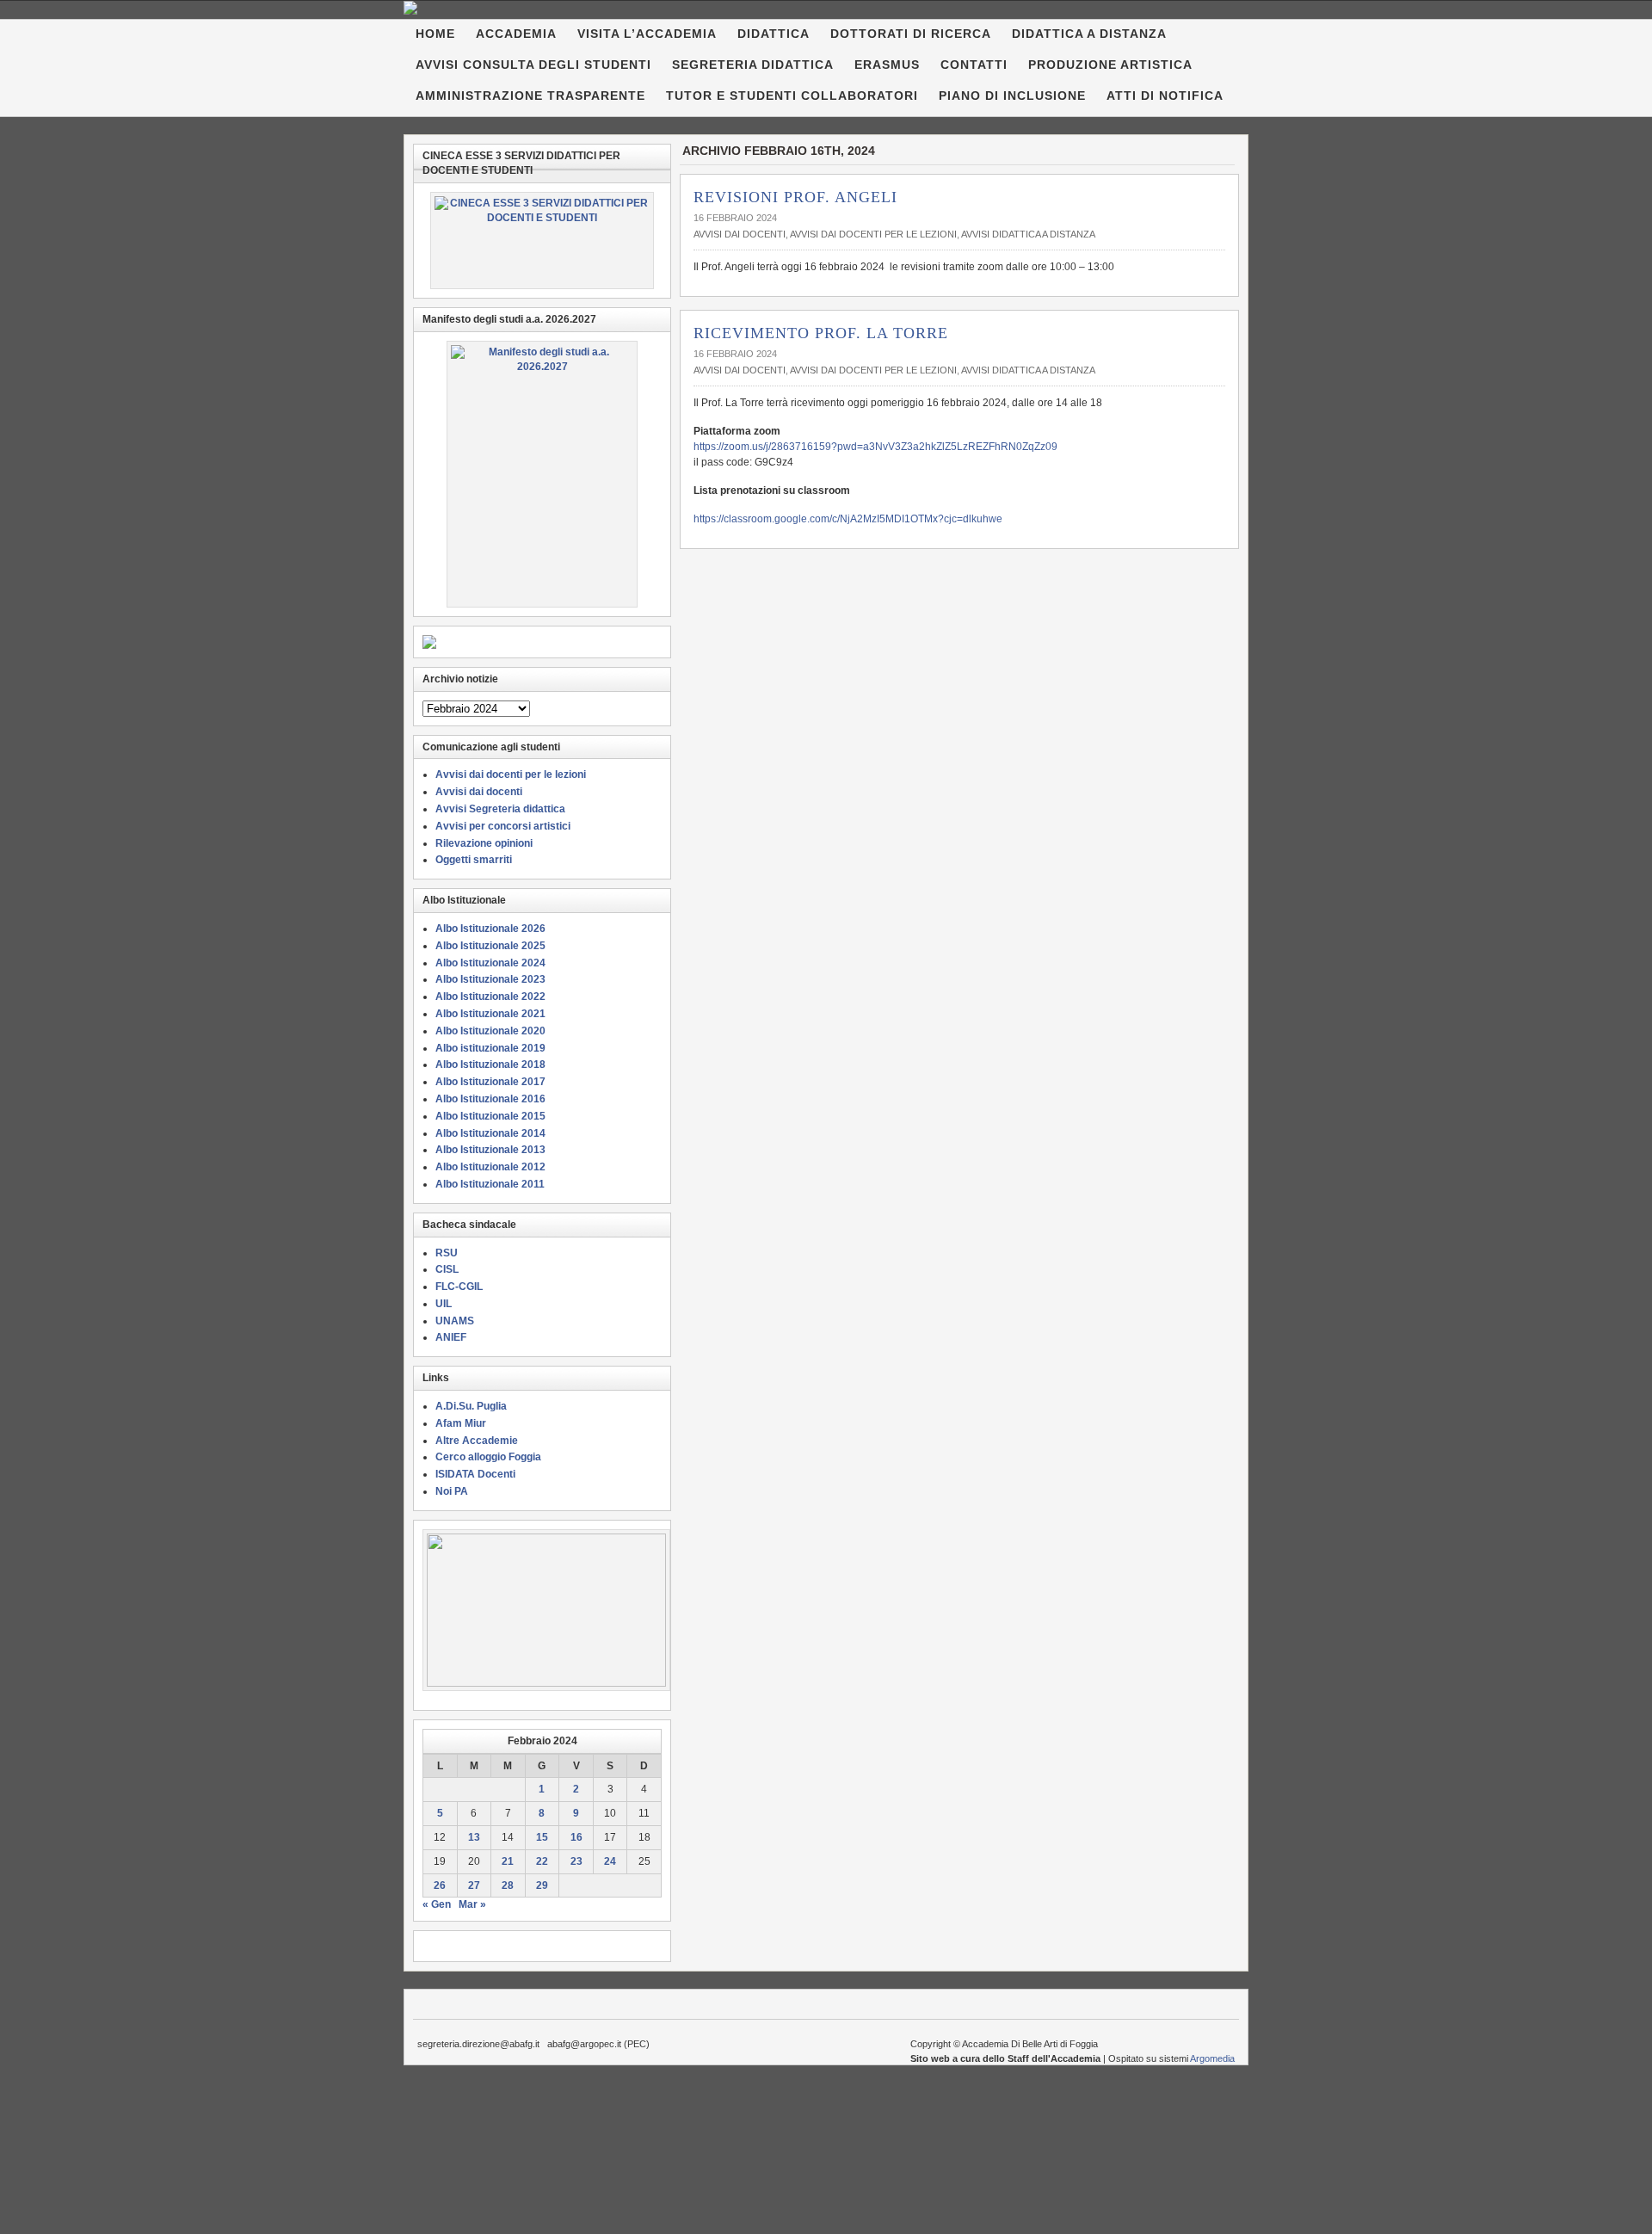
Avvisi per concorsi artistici (503, 826)
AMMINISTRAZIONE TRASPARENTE (530, 96)
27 (474, 1885)
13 (474, 1837)
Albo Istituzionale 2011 (490, 1184)
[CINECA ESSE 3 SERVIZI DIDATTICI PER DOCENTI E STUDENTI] (542, 241)
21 (508, 1861)
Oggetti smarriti (474, 860)
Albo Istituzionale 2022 (490, 997)
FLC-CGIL (459, 1287)
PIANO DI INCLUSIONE (1012, 96)
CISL (447, 1269)
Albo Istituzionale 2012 (490, 1167)
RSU (447, 1253)
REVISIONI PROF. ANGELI (795, 197)
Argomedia (1212, 2058)
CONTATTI (974, 65)
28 (508, 1885)
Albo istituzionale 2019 (490, 1048)
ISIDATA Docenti (475, 1474)
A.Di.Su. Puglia (471, 1406)
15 (542, 1837)
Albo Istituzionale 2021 (490, 1014)
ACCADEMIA (516, 34)
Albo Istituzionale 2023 (490, 979)
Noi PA (452, 1491)
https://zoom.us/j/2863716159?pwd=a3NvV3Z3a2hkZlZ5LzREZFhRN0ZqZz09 (875, 447)
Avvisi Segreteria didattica (500, 809)
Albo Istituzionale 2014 (490, 1133)
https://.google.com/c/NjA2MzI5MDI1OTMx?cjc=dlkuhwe (848, 519)
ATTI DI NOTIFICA (1165, 96)
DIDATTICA (774, 34)
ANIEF (451, 1337)
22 (542, 1861)
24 (610, 1861)
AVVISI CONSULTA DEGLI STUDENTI (533, 65)
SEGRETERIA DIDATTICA (753, 65)
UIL (444, 1304)
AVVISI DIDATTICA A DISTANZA (1028, 234)
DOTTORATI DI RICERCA (911, 34)
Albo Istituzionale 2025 (490, 946)
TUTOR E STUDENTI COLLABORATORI (792, 96)
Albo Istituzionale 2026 (490, 929)
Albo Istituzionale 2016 (490, 1099)
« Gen (437, 1904)
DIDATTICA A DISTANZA (1089, 34)
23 (576, 1861)
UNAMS (455, 1321)
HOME (435, 34)
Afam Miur (461, 1423)
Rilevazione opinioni (484, 843)
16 (576, 1837)
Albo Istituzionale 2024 (490, 963)
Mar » (472, 1904)
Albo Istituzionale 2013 (490, 1150)
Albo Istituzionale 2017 (490, 1082)
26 (440, 1885)
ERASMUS (887, 65)
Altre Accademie (477, 1441)
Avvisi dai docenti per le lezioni (873, 234)
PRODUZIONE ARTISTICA (1110, 65)
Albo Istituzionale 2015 (490, 1116)
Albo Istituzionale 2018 (490, 1065)
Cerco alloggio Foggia (488, 1457)
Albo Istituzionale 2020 (490, 1031)
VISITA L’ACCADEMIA (647, 34)
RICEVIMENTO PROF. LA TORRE (821, 333)
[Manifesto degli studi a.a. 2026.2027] (542, 474)
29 (542, 1885)
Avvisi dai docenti (740, 234)
